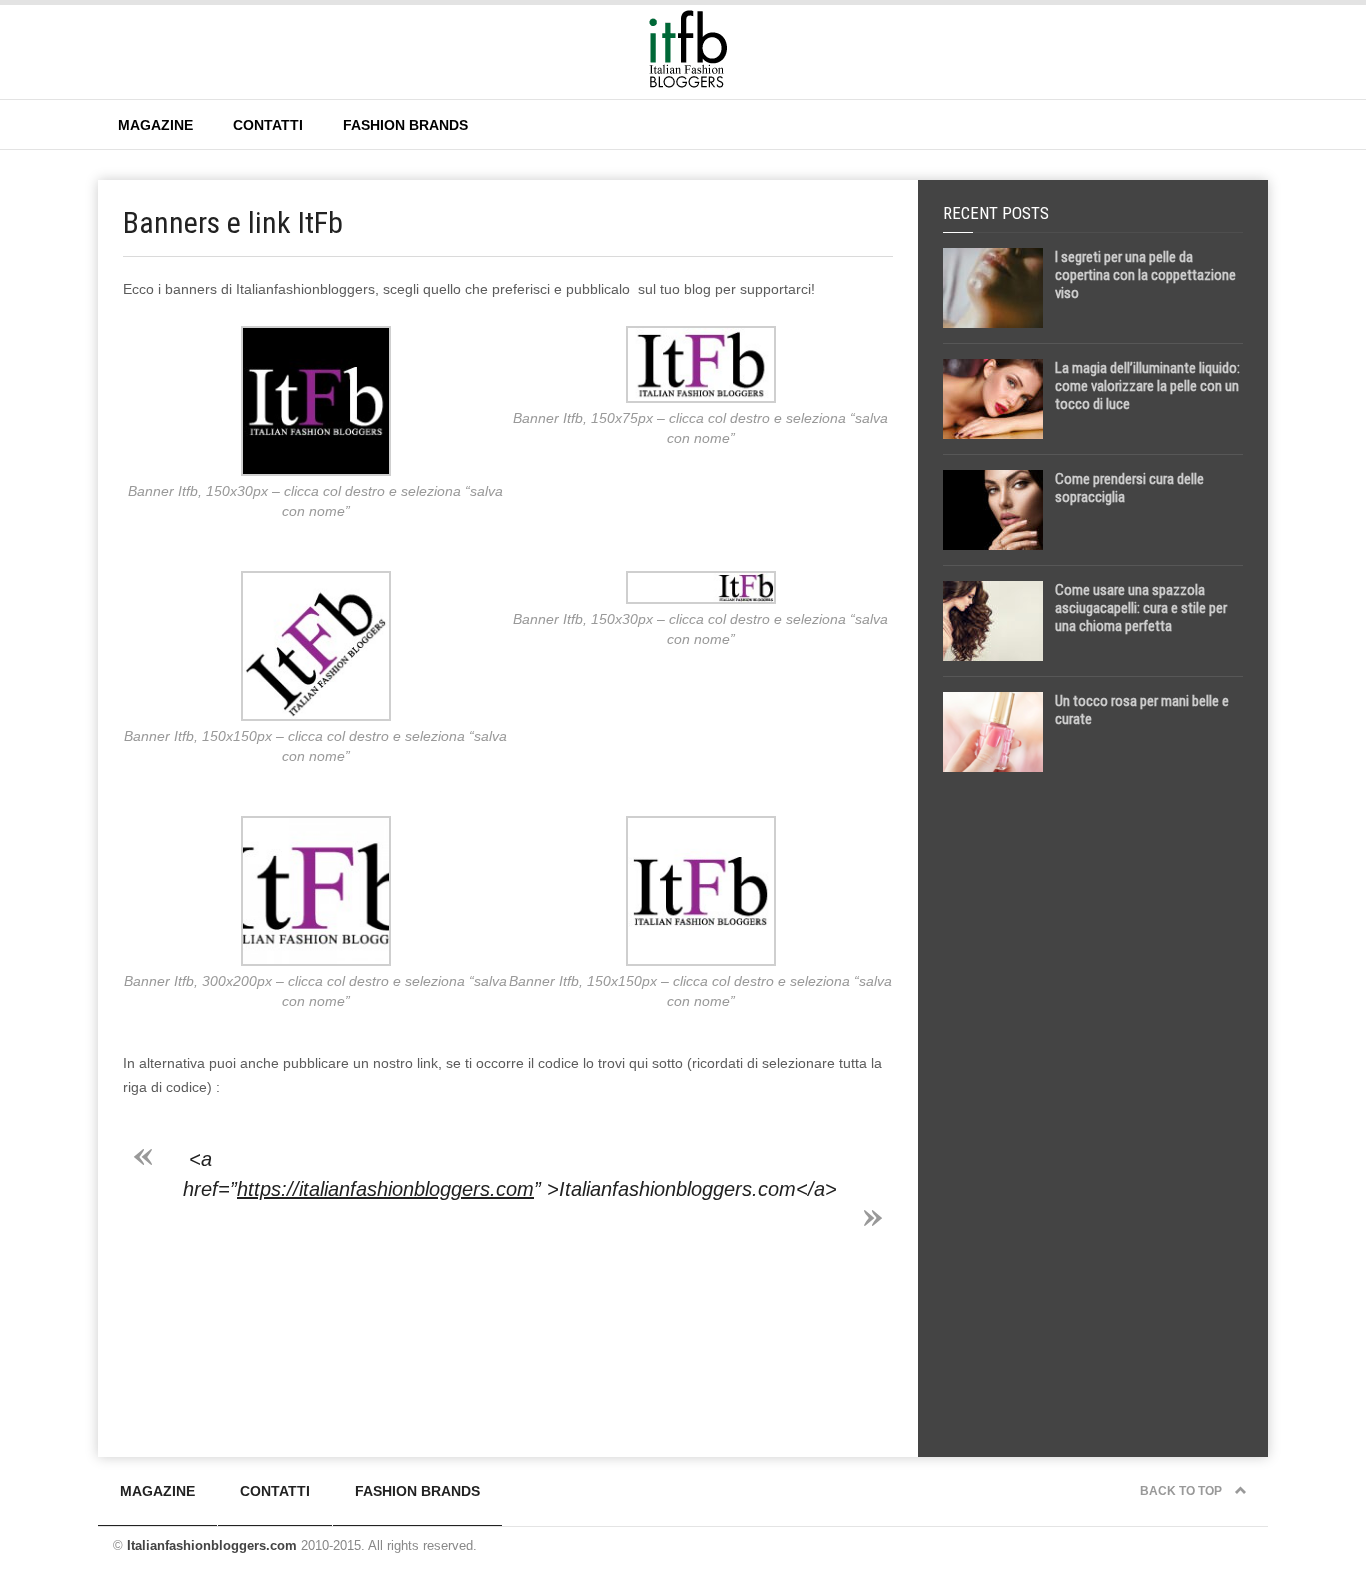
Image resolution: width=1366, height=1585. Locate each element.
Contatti (268, 125)
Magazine (155, 125)
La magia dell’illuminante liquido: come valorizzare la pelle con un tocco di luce (1147, 386)
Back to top (1182, 1491)
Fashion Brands (405, 125)
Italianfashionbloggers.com (212, 1545)
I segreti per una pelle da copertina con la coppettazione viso (1145, 275)
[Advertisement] (1093, 1102)
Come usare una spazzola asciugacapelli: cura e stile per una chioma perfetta (1141, 608)
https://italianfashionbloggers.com (385, 1189)
